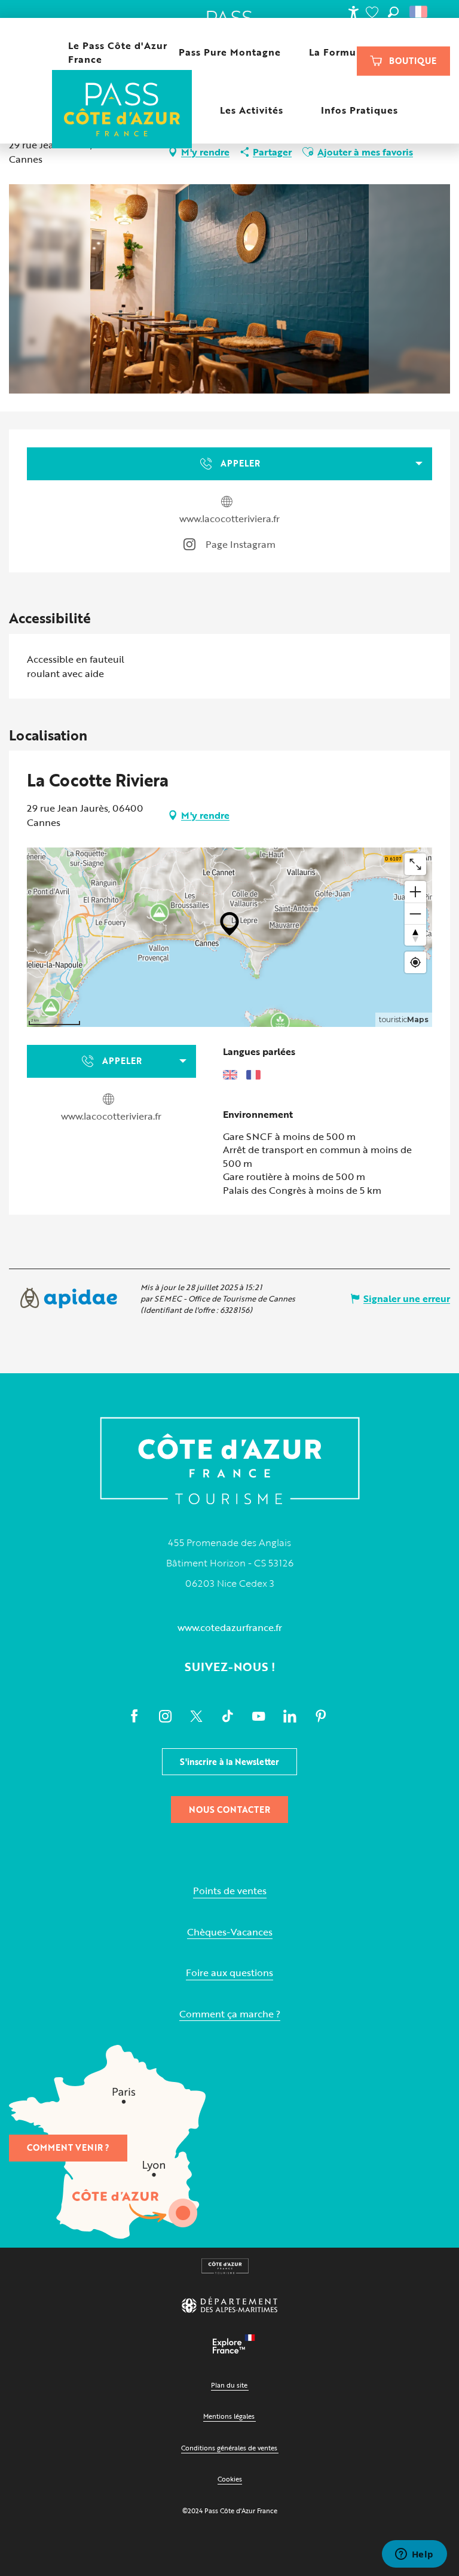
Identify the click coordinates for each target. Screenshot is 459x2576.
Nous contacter (229, 1810)
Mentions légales (229, 2416)
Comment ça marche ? (230, 2014)
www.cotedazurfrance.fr (230, 1627)
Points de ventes (230, 1891)
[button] (393, 12)
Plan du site (229, 2385)
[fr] (419, 12)
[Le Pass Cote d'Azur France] (122, 110)
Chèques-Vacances (230, 1932)
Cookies (230, 2479)
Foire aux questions (229, 1973)
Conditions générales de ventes (229, 2448)
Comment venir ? (68, 2147)
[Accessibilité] (353, 12)
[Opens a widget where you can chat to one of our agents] (414, 2555)
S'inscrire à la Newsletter (229, 1762)
